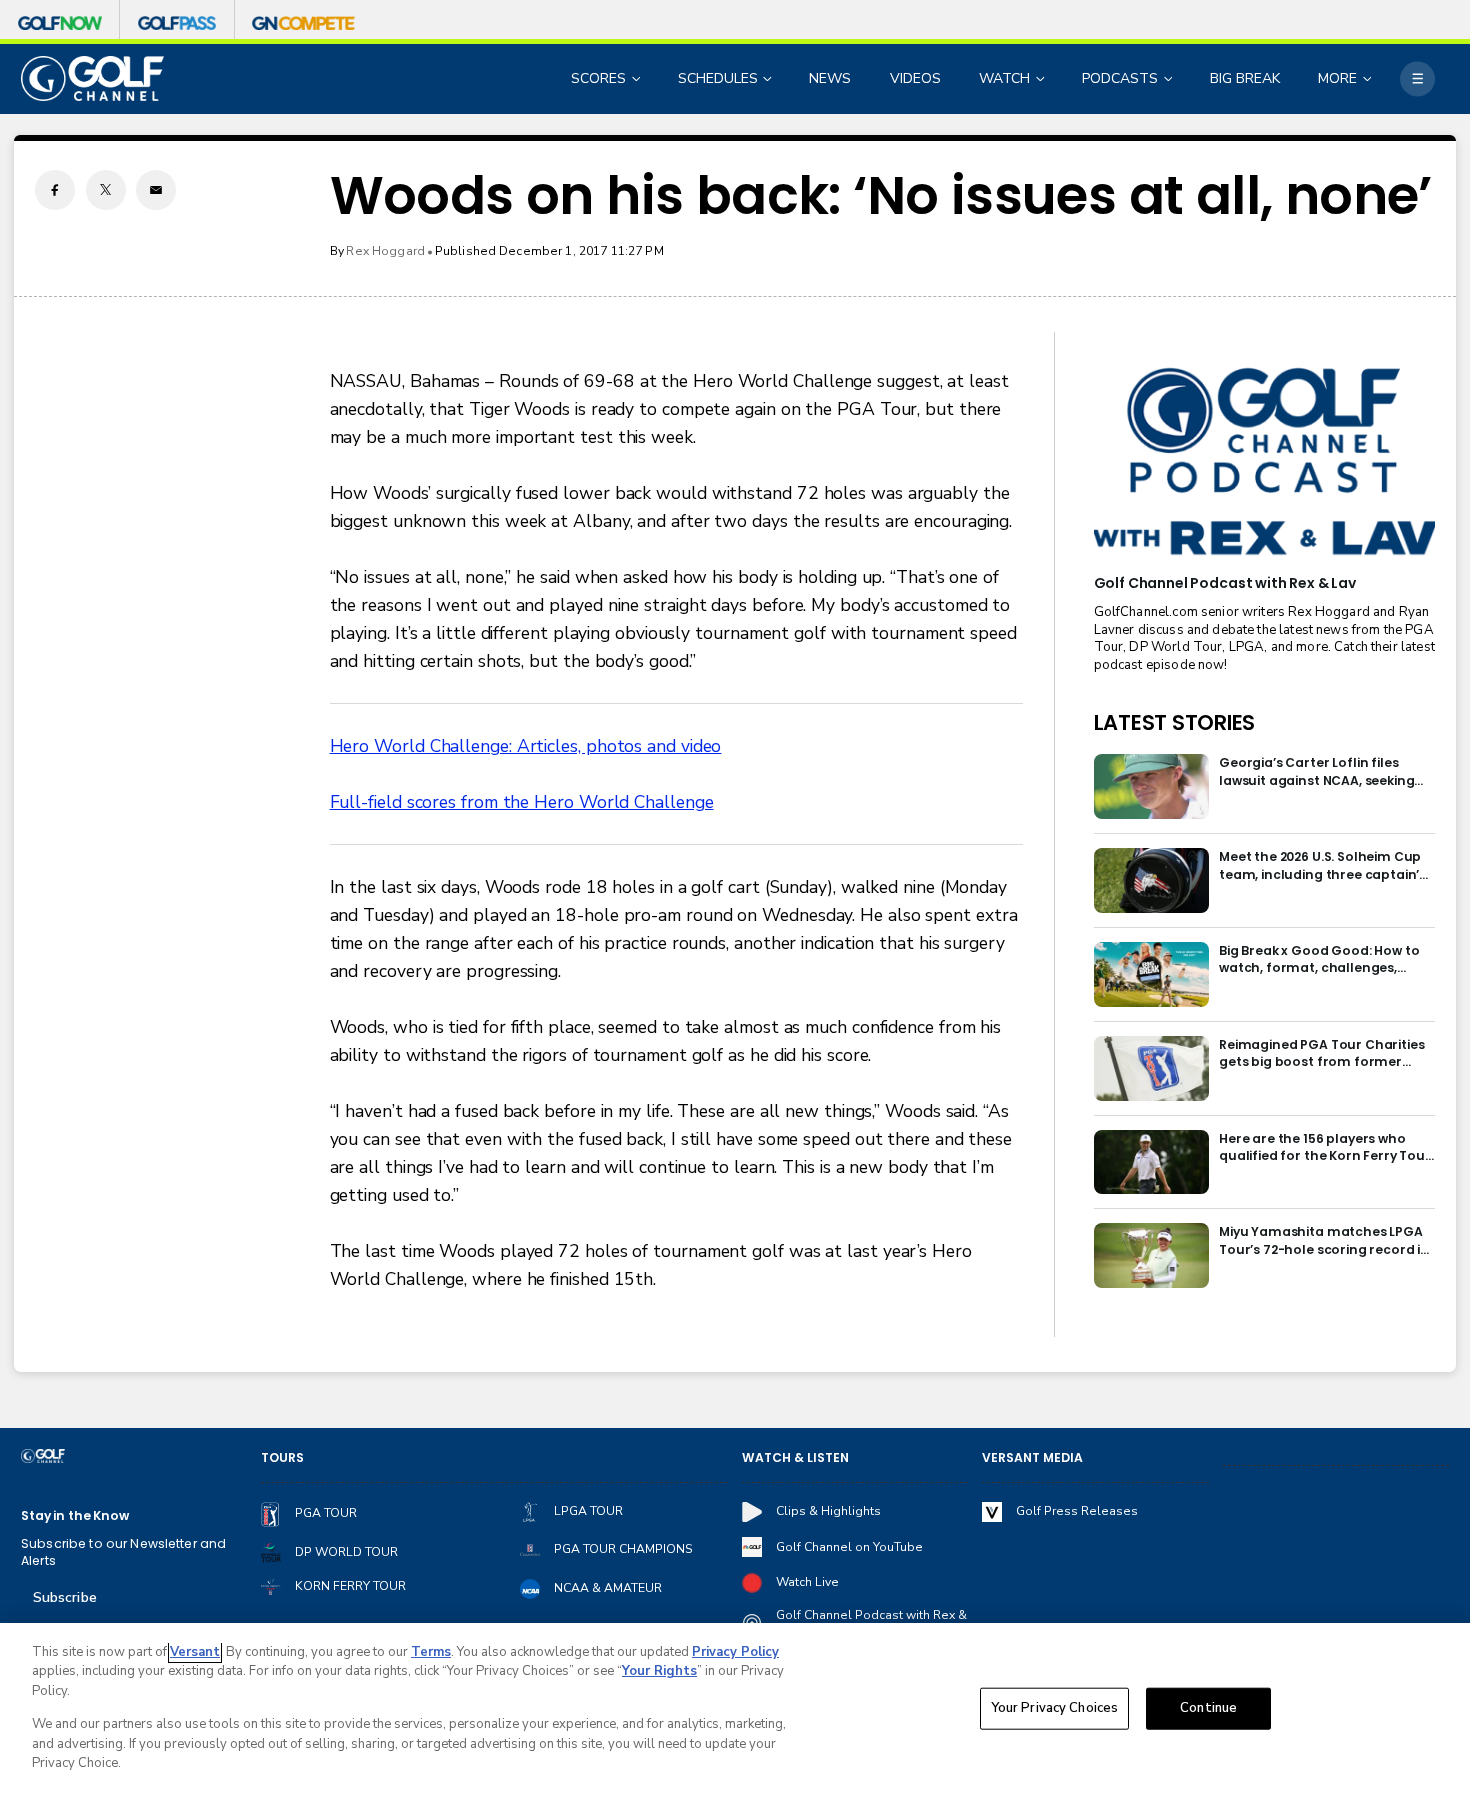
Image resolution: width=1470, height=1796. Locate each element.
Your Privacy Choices (1055, 1708)
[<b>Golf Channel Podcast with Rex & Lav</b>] (1264, 463)
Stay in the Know (75, 1515)
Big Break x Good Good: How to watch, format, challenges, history (1319, 959)
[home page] (92, 78)
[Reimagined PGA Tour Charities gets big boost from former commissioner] (1151, 1068)
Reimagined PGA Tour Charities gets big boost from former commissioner (1321, 1053)
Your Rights (659, 1671)
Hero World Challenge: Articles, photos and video (526, 746)
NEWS (830, 78)
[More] (1417, 78)
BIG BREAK (1245, 78)
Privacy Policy (735, 1652)
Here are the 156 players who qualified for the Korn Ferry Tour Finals (1325, 1147)
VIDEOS (915, 78)
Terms (431, 1652)
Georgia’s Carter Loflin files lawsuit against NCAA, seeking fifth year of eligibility (1316, 771)
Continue (1208, 1708)
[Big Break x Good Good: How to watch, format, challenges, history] (1151, 974)
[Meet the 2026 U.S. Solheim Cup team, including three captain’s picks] (1151, 880)
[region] (735, 1709)
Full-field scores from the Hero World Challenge (522, 802)
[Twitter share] (106, 190)
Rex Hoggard (385, 251)
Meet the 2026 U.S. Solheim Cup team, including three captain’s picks (1322, 865)
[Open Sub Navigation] (638, 78)
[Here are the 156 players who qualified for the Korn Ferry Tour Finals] (1151, 1162)
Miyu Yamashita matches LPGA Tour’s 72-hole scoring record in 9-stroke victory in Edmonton (1324, 1240)
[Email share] (156, 190)
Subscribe (65, 1597)
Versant (195, 1652)
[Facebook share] (55, 190)
